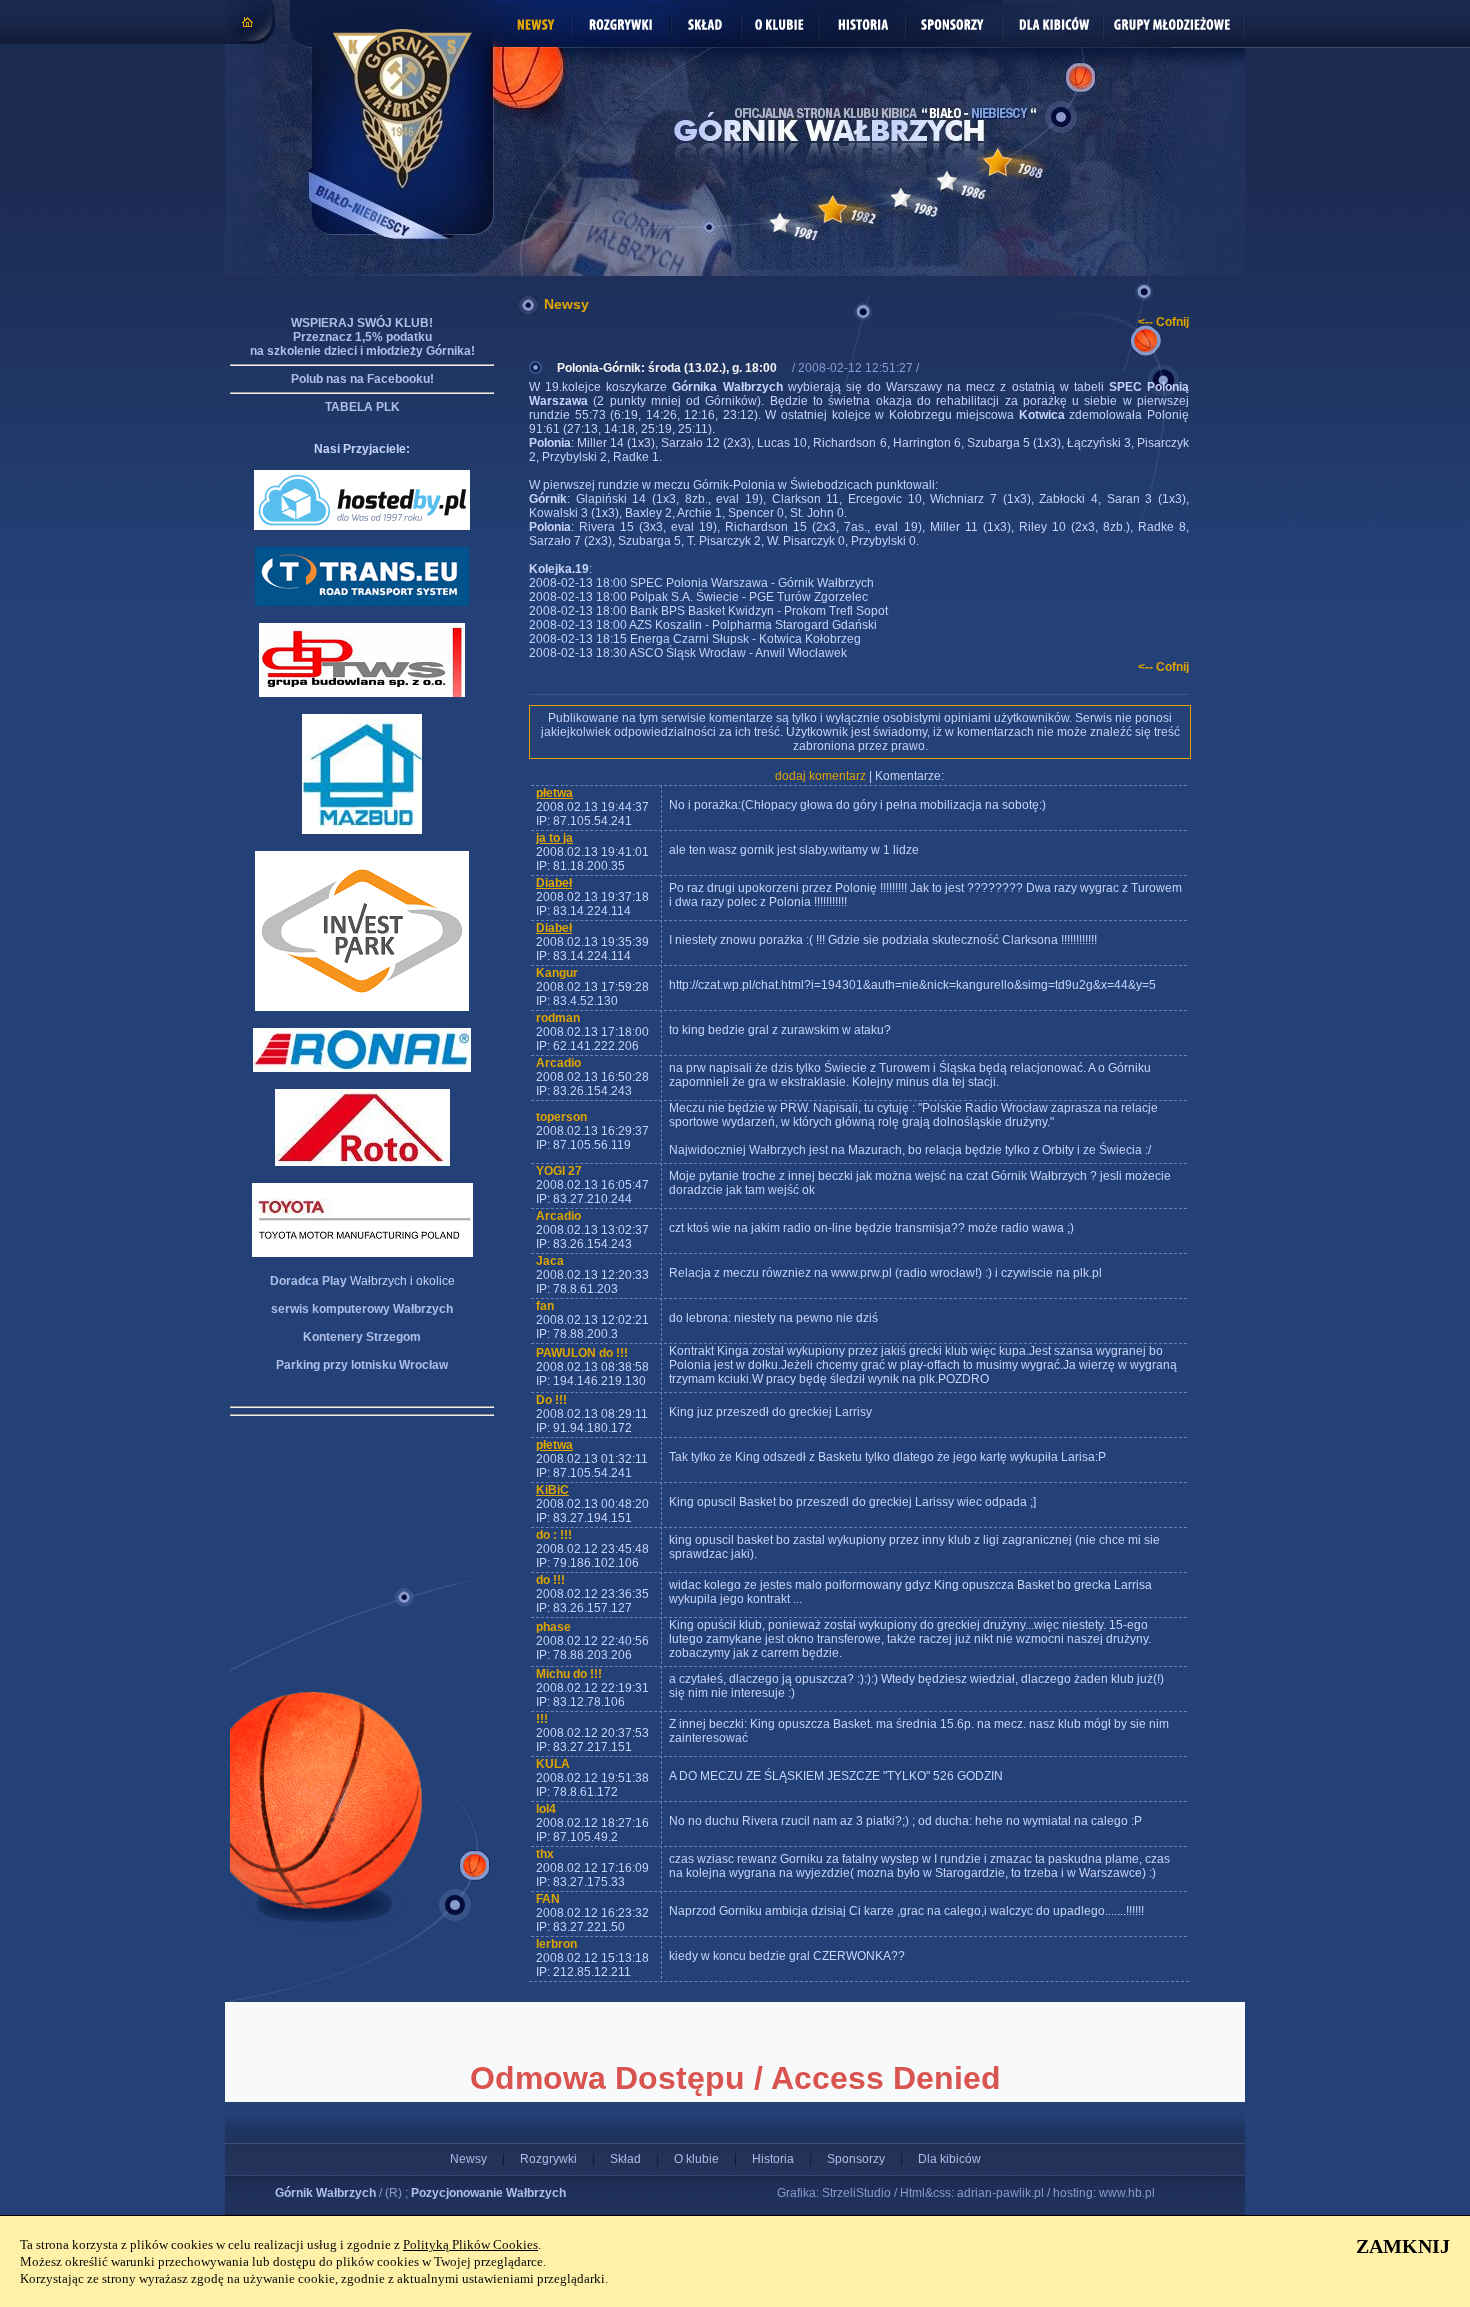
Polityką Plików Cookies (470, 2244)
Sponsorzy (856, 2159)
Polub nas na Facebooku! (362, 379)
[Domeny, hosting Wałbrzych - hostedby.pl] (362, 526)
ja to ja (554, 838)
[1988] (997, 162)
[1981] (780, 223)
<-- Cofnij (1163, 322)
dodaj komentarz (820, 776)
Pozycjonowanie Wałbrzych (488, 2193)
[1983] (901, 198)
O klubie (696, 2159)
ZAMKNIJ (1403, 2246)
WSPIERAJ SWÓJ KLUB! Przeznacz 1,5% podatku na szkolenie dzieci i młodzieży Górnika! (362, 337)
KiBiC (552, 1490)
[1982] (832, 209)
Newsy (468, 2159)
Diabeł (554, 883)
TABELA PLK (362, 407)
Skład (625, 2159)
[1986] (947, 181)
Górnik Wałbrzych (325, 2193)
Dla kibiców (949, 2159)
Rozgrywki (548, 2159)
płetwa (554, 793)
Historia (773, 2159)
